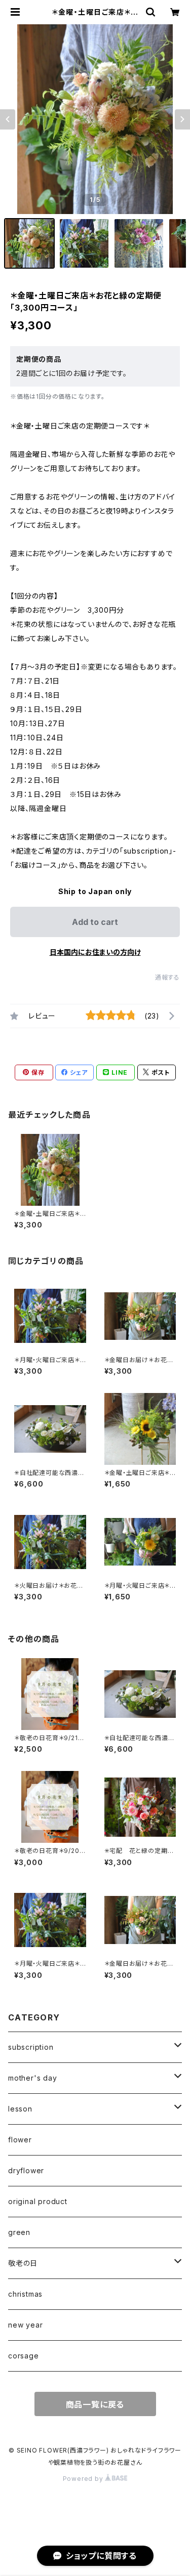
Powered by (84, 2479)
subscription (31, 2047)
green (19, 2232)
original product (38, 2201)
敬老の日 (23, 2263)
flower (20, 2140)
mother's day (33, 2078)
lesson (20, 2109)
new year (25, 2325)
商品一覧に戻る (95, 2404)
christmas (25, 2294)
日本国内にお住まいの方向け (95, 952)
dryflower (26, 2170)
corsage (24, 2356)
